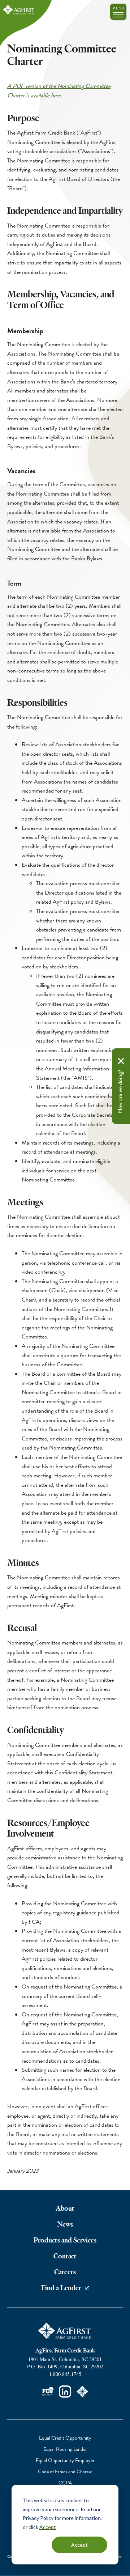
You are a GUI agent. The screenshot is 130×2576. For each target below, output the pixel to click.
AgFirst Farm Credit (65, 2331)
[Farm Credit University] (48, 2392)
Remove (121, 1061)
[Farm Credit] (82, 2392)
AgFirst (19, 10)
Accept (48, 2527)
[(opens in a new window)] (65, 2392)
